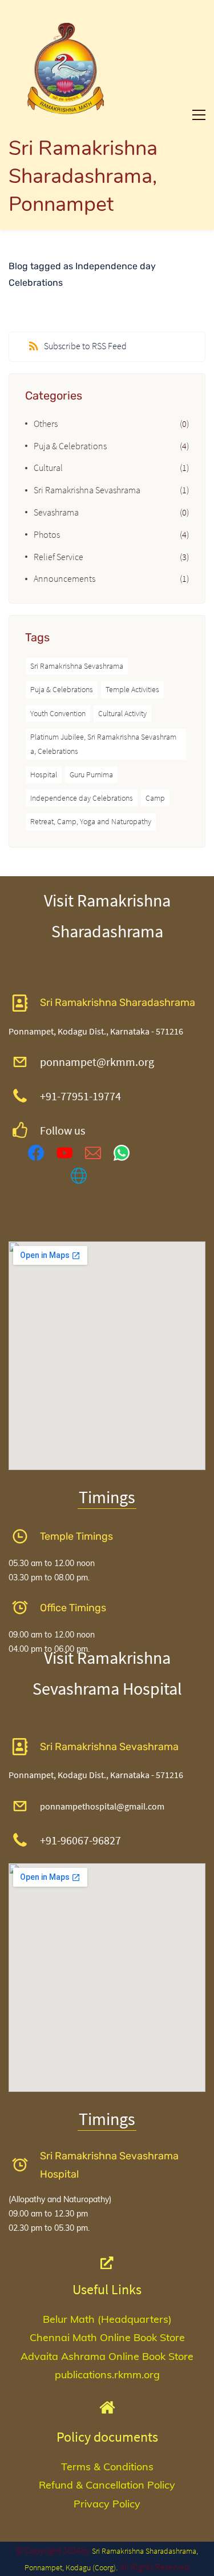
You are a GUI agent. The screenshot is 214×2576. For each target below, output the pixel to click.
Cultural (48, 468)
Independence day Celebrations (82, 798)
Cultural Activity (122, 713)
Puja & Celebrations (70, 446)
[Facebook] (36, 1153)
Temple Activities (132, 689)
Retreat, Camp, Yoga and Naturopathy (91, 821)
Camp (155, 798)
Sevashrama (56, 512)
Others (46, 424)
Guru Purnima (91, 774)
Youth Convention (58, 713)
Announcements (64, 578)
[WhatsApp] (122, 1153)
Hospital (44, 774)
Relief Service (58, 557)
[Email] (93, 1153)
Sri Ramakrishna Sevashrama (87, 490)
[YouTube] (64, 1153)
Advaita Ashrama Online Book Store (107, 2356)
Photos (47, 534)
